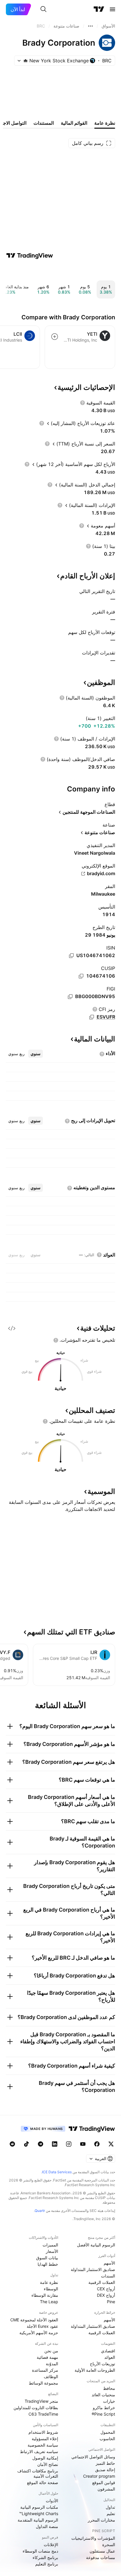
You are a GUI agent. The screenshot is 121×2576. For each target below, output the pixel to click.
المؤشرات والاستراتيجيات (93, 2538)
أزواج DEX (106, 2295)
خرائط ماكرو (104, 2408)
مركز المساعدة (45, 2370)
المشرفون (106, 2489)
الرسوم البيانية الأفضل (96, 2245)
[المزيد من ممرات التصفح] (90, 26)
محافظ (109, 2388)
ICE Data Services (57, 2172)
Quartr (40, 2211)
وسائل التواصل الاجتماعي (93, 2457)
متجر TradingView (41, 2401)
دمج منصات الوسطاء (40, 2551)
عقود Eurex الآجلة (42, 2326)
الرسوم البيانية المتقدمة (38, 2520)
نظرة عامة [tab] (105, 123)
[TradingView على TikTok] (26, 2144)
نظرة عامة (49, 2282)
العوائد (110, 2357)
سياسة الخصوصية (43, 2445)
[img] (26, 61)
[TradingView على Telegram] (41, 2144)
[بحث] (43, 9)
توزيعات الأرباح (102, 2364)
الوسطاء (51, 2289)
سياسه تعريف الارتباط (39, 2451)
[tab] (36, 1054)
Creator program (99, 2476)
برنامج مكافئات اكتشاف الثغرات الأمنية (38, 2473)
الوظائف (51, 2377)
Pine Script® (103, 2414)
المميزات (50, 2245)
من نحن (51, 2351)
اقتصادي (108, 2351)
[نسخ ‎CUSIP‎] (81, 976)
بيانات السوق (47, 2258)
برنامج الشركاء (45, 2557)
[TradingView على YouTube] (83, 2144)
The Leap (49, 2302)
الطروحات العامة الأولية (95, 2370)
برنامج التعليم (47, 2564)
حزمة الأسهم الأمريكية (39, 2333)
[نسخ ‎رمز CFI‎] (92, 1017)
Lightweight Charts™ (39, 2514)
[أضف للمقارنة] (55, 337)
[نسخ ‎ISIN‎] (71, 956)
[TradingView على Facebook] (97, 2144)
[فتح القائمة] (112, 9)
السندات (108, 2276)
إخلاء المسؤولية (45, 2439)
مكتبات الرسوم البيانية (39, 2507)
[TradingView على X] (111, 2144)
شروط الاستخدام (43, 2432)
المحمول (108, 2432)
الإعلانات (51, 2545)
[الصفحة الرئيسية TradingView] (99, 9)
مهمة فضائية (47, 2357)
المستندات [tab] (44, 123)
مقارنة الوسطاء (45, 2295)
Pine (111, 2302)
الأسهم (109, 2263)
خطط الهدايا (48, 2264)
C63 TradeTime (43, 2414)
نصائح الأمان (48, 2464)
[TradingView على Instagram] (69, 2144)
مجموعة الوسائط (43, 2383)
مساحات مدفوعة (101, 2557)
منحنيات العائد (103, 2395)
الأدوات (52, 2501)
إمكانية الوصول (45, 2458)
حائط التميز (105, 2463)
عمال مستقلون (102, 2551)
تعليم (111, 2514)
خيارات (109, 2401)
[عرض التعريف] (83, 403)
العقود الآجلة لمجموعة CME (34, 2320)
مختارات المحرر (101, 2520)
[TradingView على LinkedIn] (55, 2144)
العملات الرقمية (102, 2282)
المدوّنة (52, 2364)
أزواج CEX (106, 2289)
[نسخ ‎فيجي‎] (70, 997)
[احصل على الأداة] (12, 1328)
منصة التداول (47, 2526)
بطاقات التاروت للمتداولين (36, 2408)
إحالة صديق (105, 2470)
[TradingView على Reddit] (12, 2144)
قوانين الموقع (104, 2482)
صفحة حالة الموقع (43, 2482)
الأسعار (52, 2251)
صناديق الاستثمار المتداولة (93, 2269)
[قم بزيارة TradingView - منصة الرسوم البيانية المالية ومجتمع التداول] (30, 256)
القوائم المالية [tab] (74, 123)
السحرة (109, 2545)
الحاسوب (107, 2439)
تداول (110, 2507)
